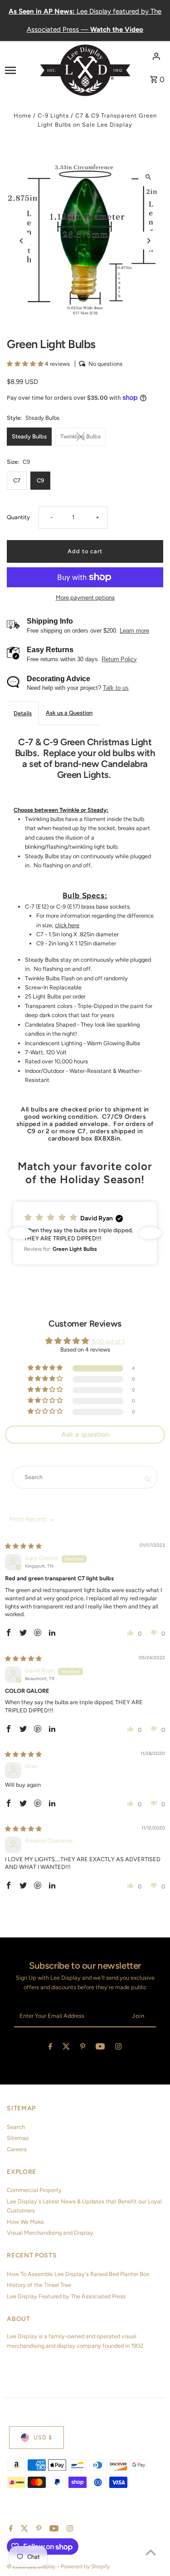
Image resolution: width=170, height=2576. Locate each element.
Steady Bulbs (29, 436)
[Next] (148, 241)
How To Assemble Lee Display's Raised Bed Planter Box (78, 2274)
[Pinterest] (83, 2048)
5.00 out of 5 (109, 1341)
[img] (23, 1546)
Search (16, 2127)
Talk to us (116, 688)
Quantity (18, 517)
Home (22, 116)
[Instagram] (118, 2048)
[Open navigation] (19, 70)
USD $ (43, 2437)
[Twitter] (66, 2048)
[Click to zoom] (148, 177)
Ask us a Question (69, 713)
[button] (26, 364)
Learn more (134, 631)
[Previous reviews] (20, 1233)
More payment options (85, 597)
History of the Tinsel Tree (39, 2285)
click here (67, 925)
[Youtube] (100, 2048)
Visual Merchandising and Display (50, 2233)
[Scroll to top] (151, 2552)
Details (23, 713)
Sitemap (18, 2138)
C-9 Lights (53, 116)
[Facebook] (50, 2048)
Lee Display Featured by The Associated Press (66, 2296)
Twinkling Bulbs (80, 436)
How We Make (25, 2222)
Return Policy (119, 659)
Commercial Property (34, 2190)
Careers (17, 2149)
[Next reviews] (150, 1233)
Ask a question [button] (85, 1434)
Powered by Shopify (85, 2566)
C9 (40, 480)
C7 (17, 480)
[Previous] (22, 241)
